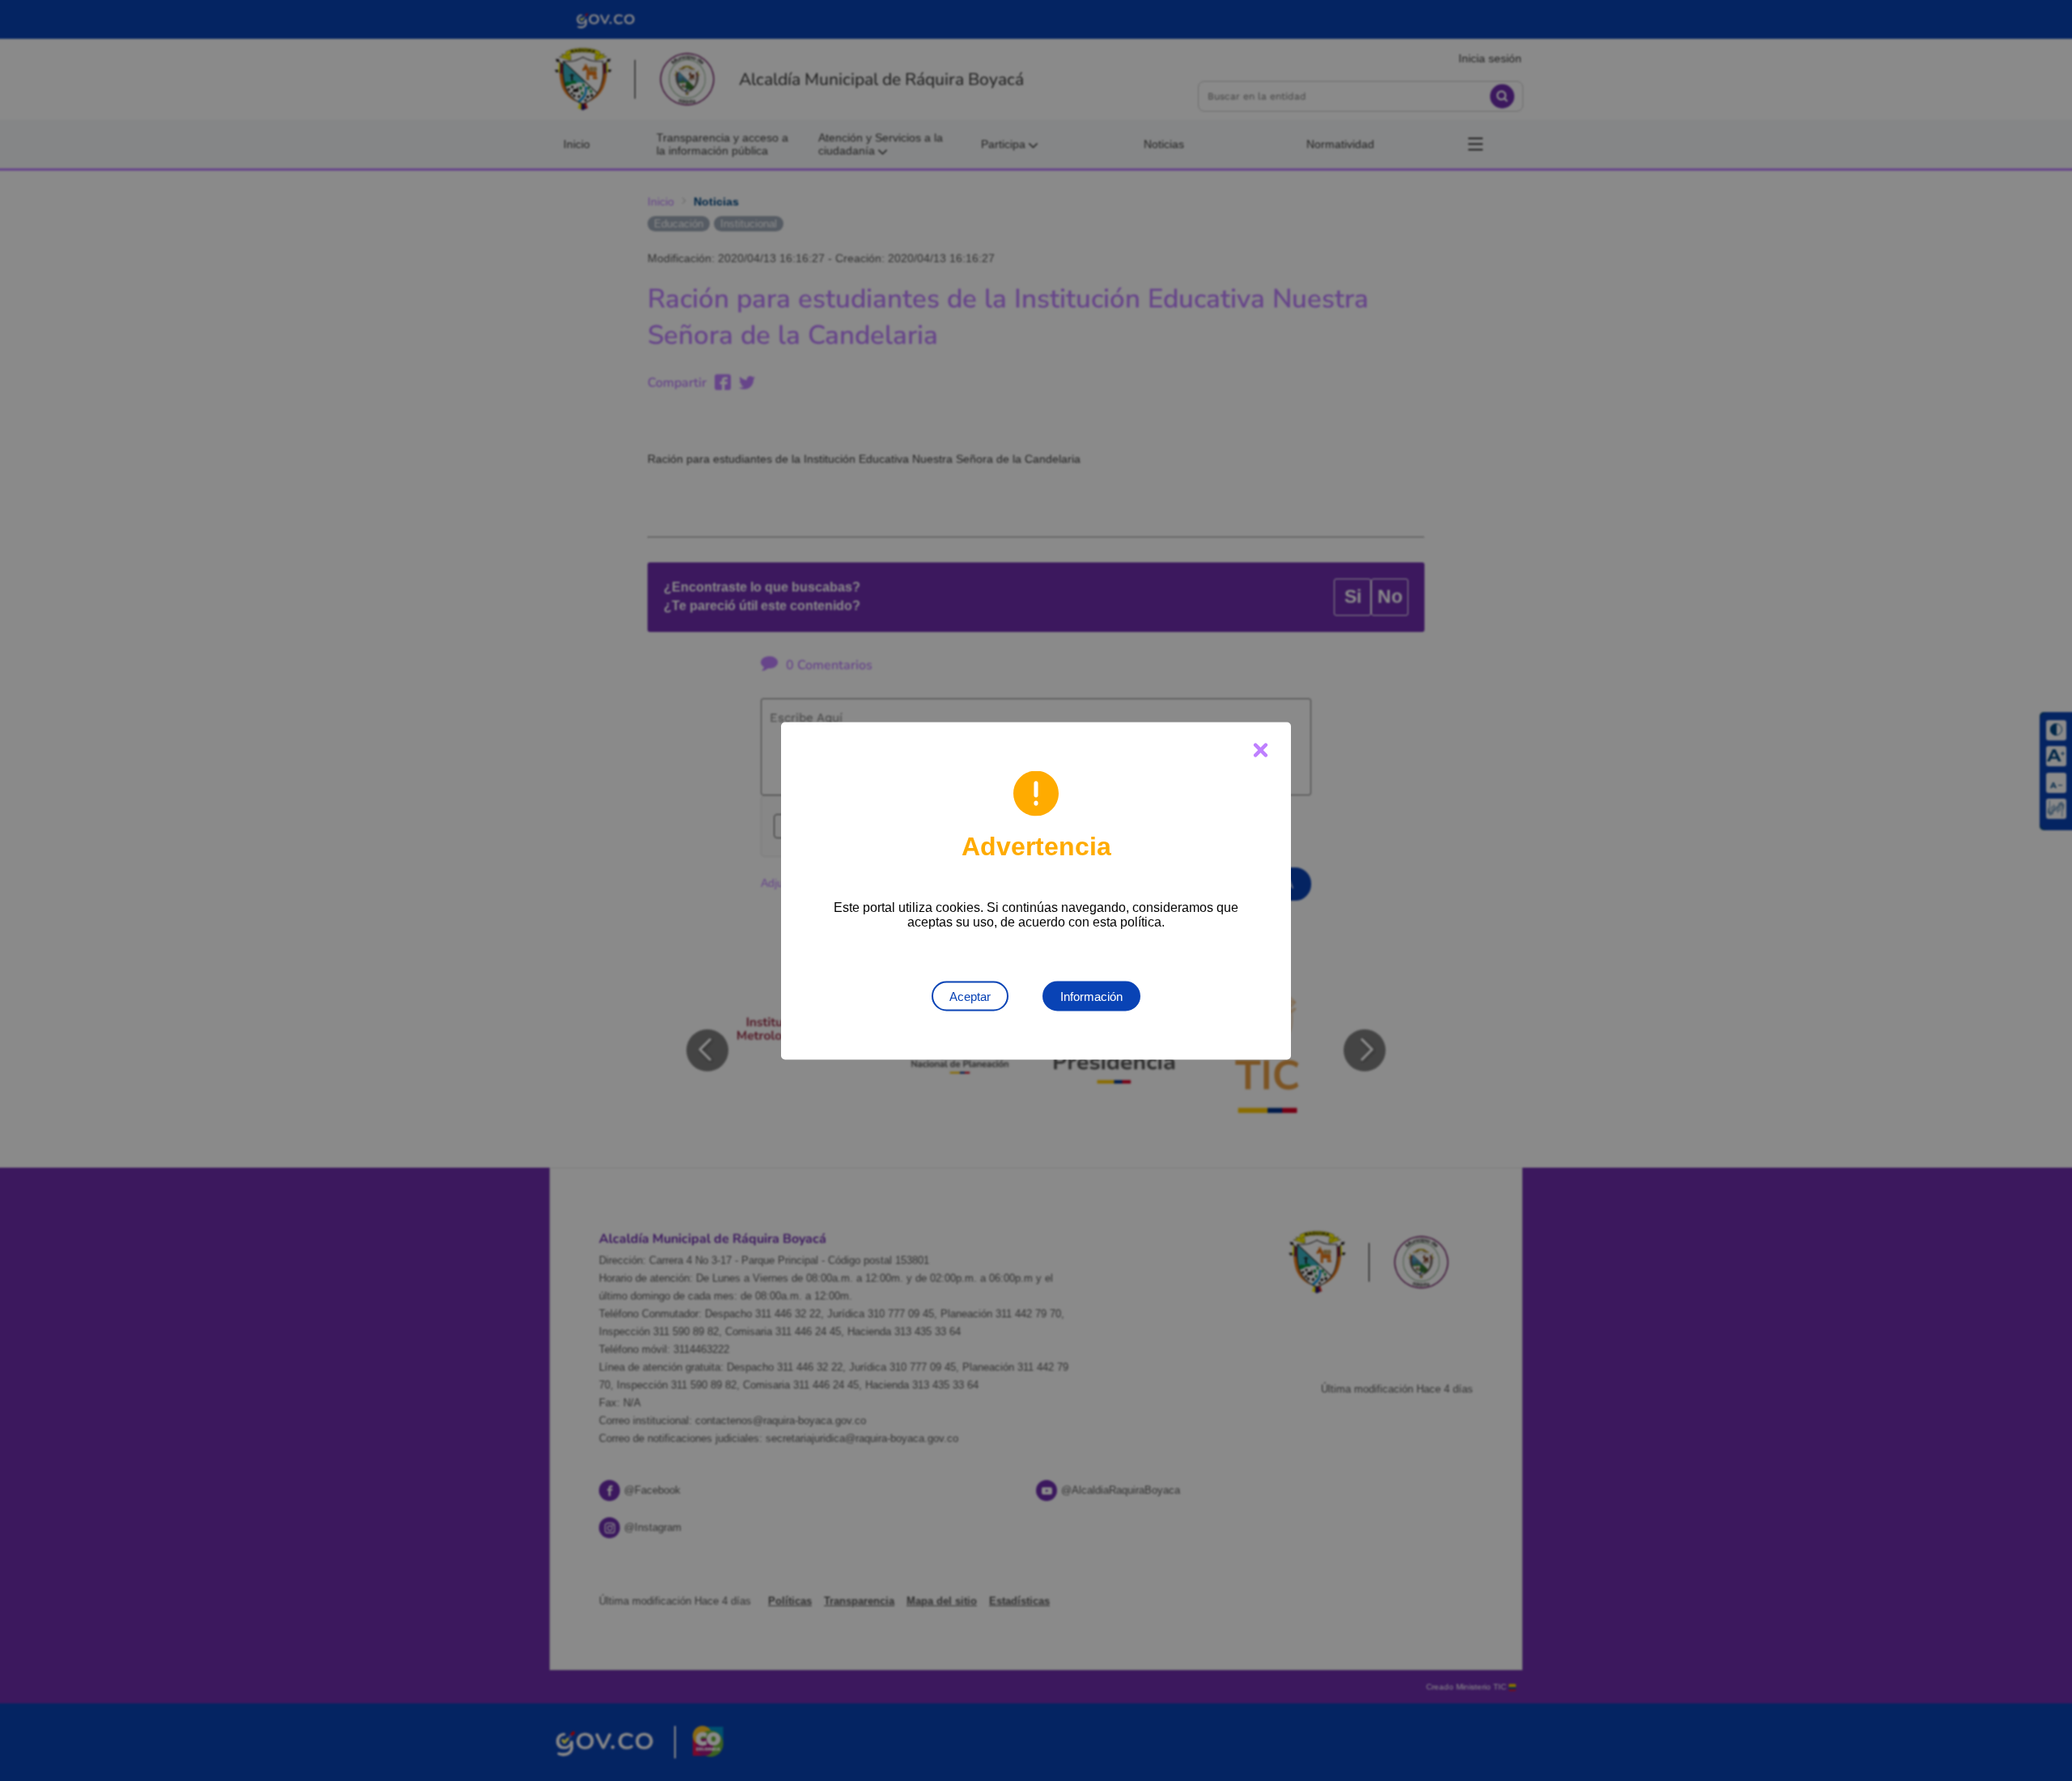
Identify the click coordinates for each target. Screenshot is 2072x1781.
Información (1091, 996)
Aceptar (970, 996)
